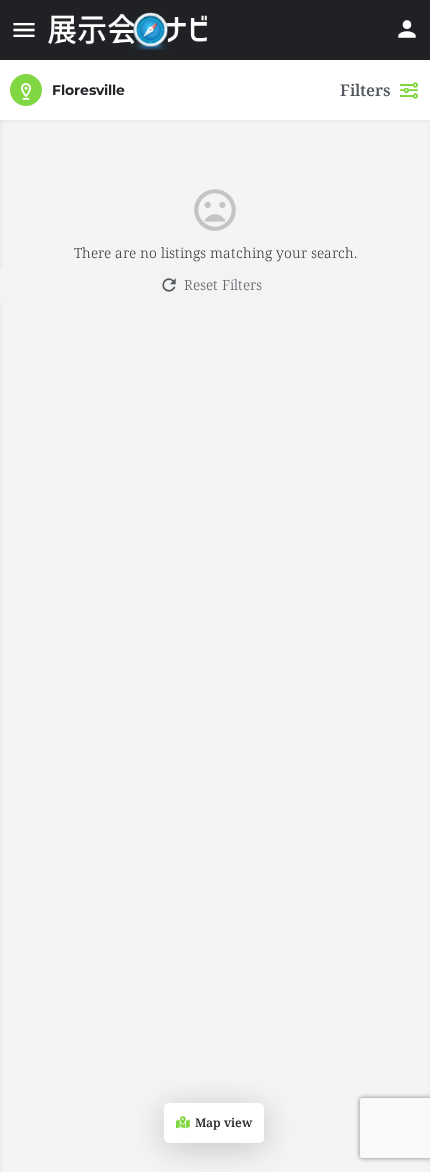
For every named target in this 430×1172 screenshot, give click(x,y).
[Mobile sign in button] (407, 29)
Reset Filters (223, 284)
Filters (365, 90)
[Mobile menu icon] (24, 30)
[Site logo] (130, 30)
